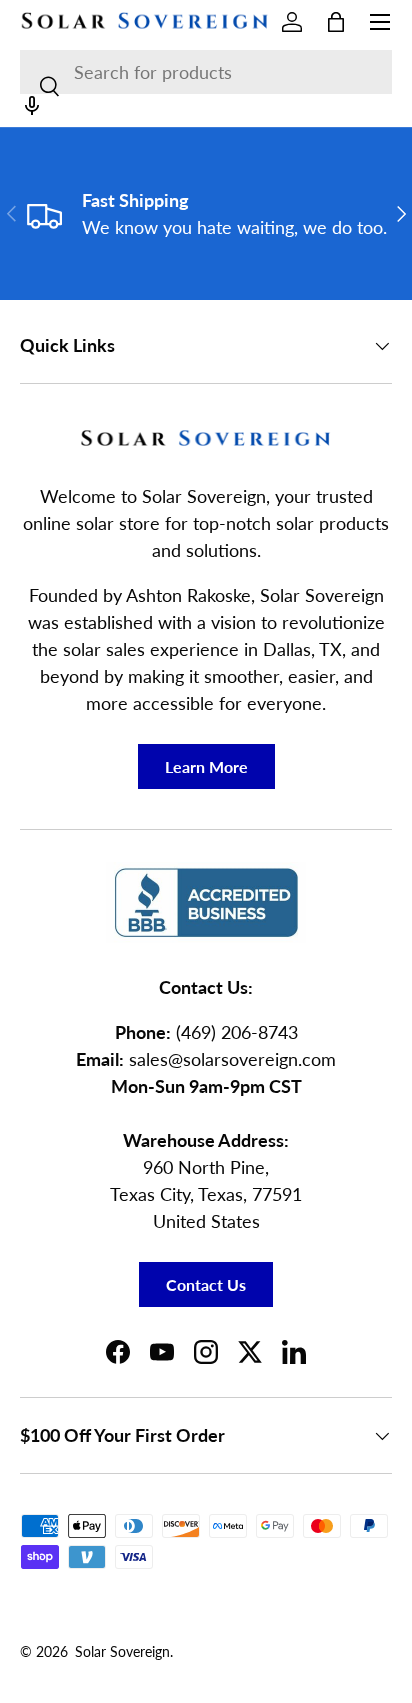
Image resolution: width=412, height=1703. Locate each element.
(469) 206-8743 (237, 1032)
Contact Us (206, 1284)
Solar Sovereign (122, 1652)
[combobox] (206, 72)
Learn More (206, 766)
